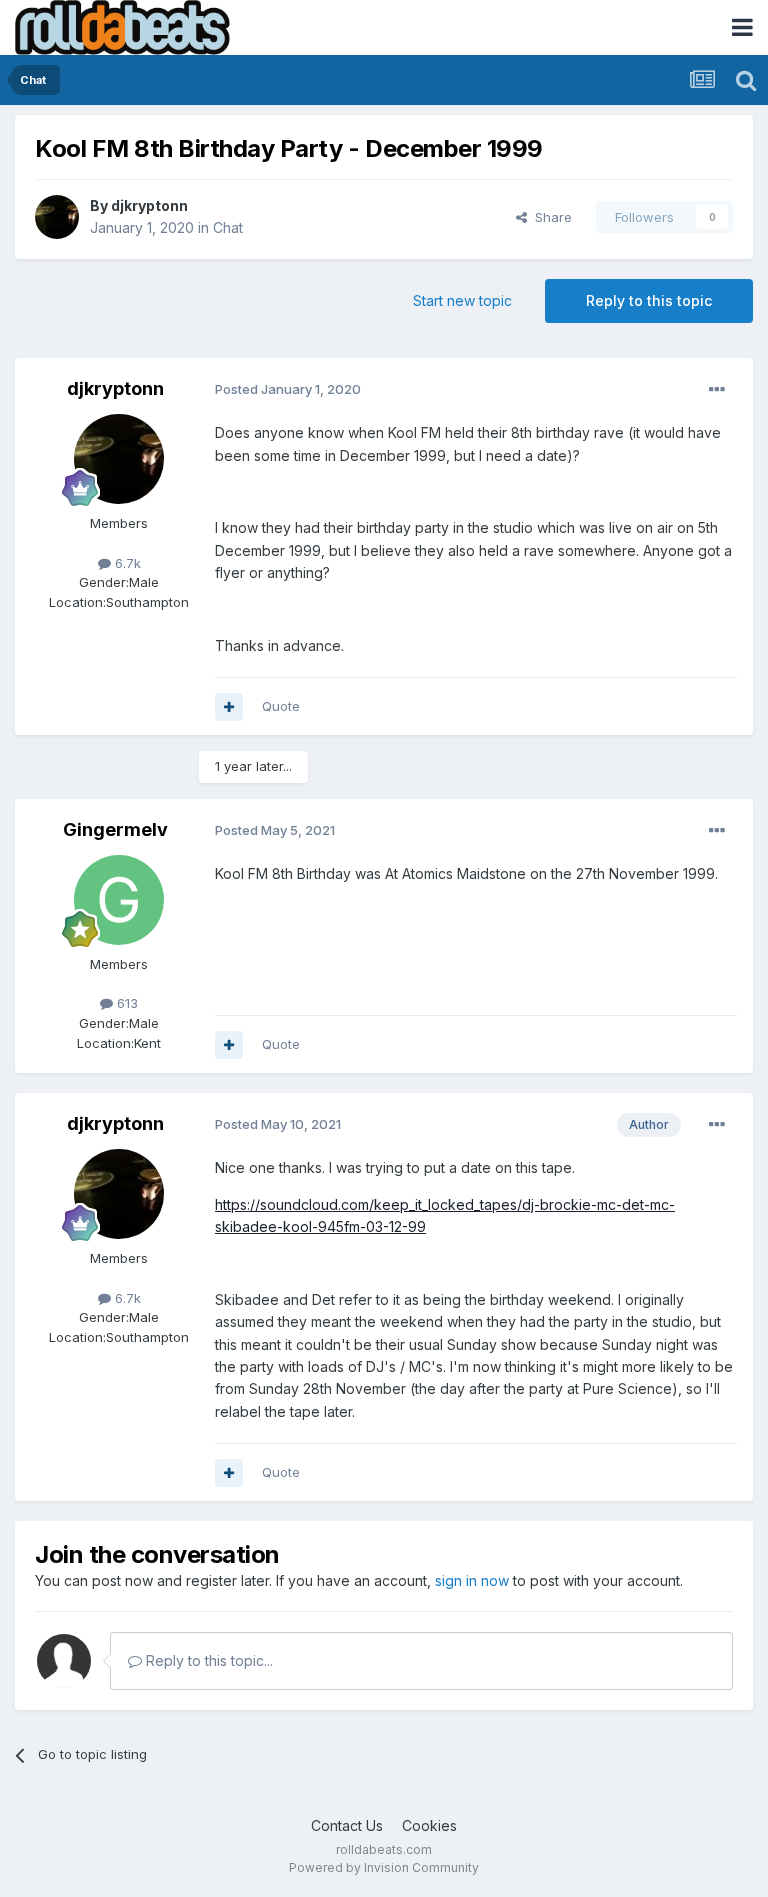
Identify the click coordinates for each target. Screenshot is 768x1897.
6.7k (126, 563)
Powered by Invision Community (384, 1867)
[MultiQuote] (229, 707)
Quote (281, 706)
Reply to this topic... (207, 1660)
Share (549, 217)
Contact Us (347, 1825)
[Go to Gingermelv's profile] (119, 900)
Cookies (429, 1825)
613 (125, 1003)
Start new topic (462, 300)
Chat (228, 227)
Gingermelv (115, 829)
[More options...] (717, 390)
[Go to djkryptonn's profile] (57, 217)
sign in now (472, 1580)
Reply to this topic (649, 300)
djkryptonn (149, 205)
